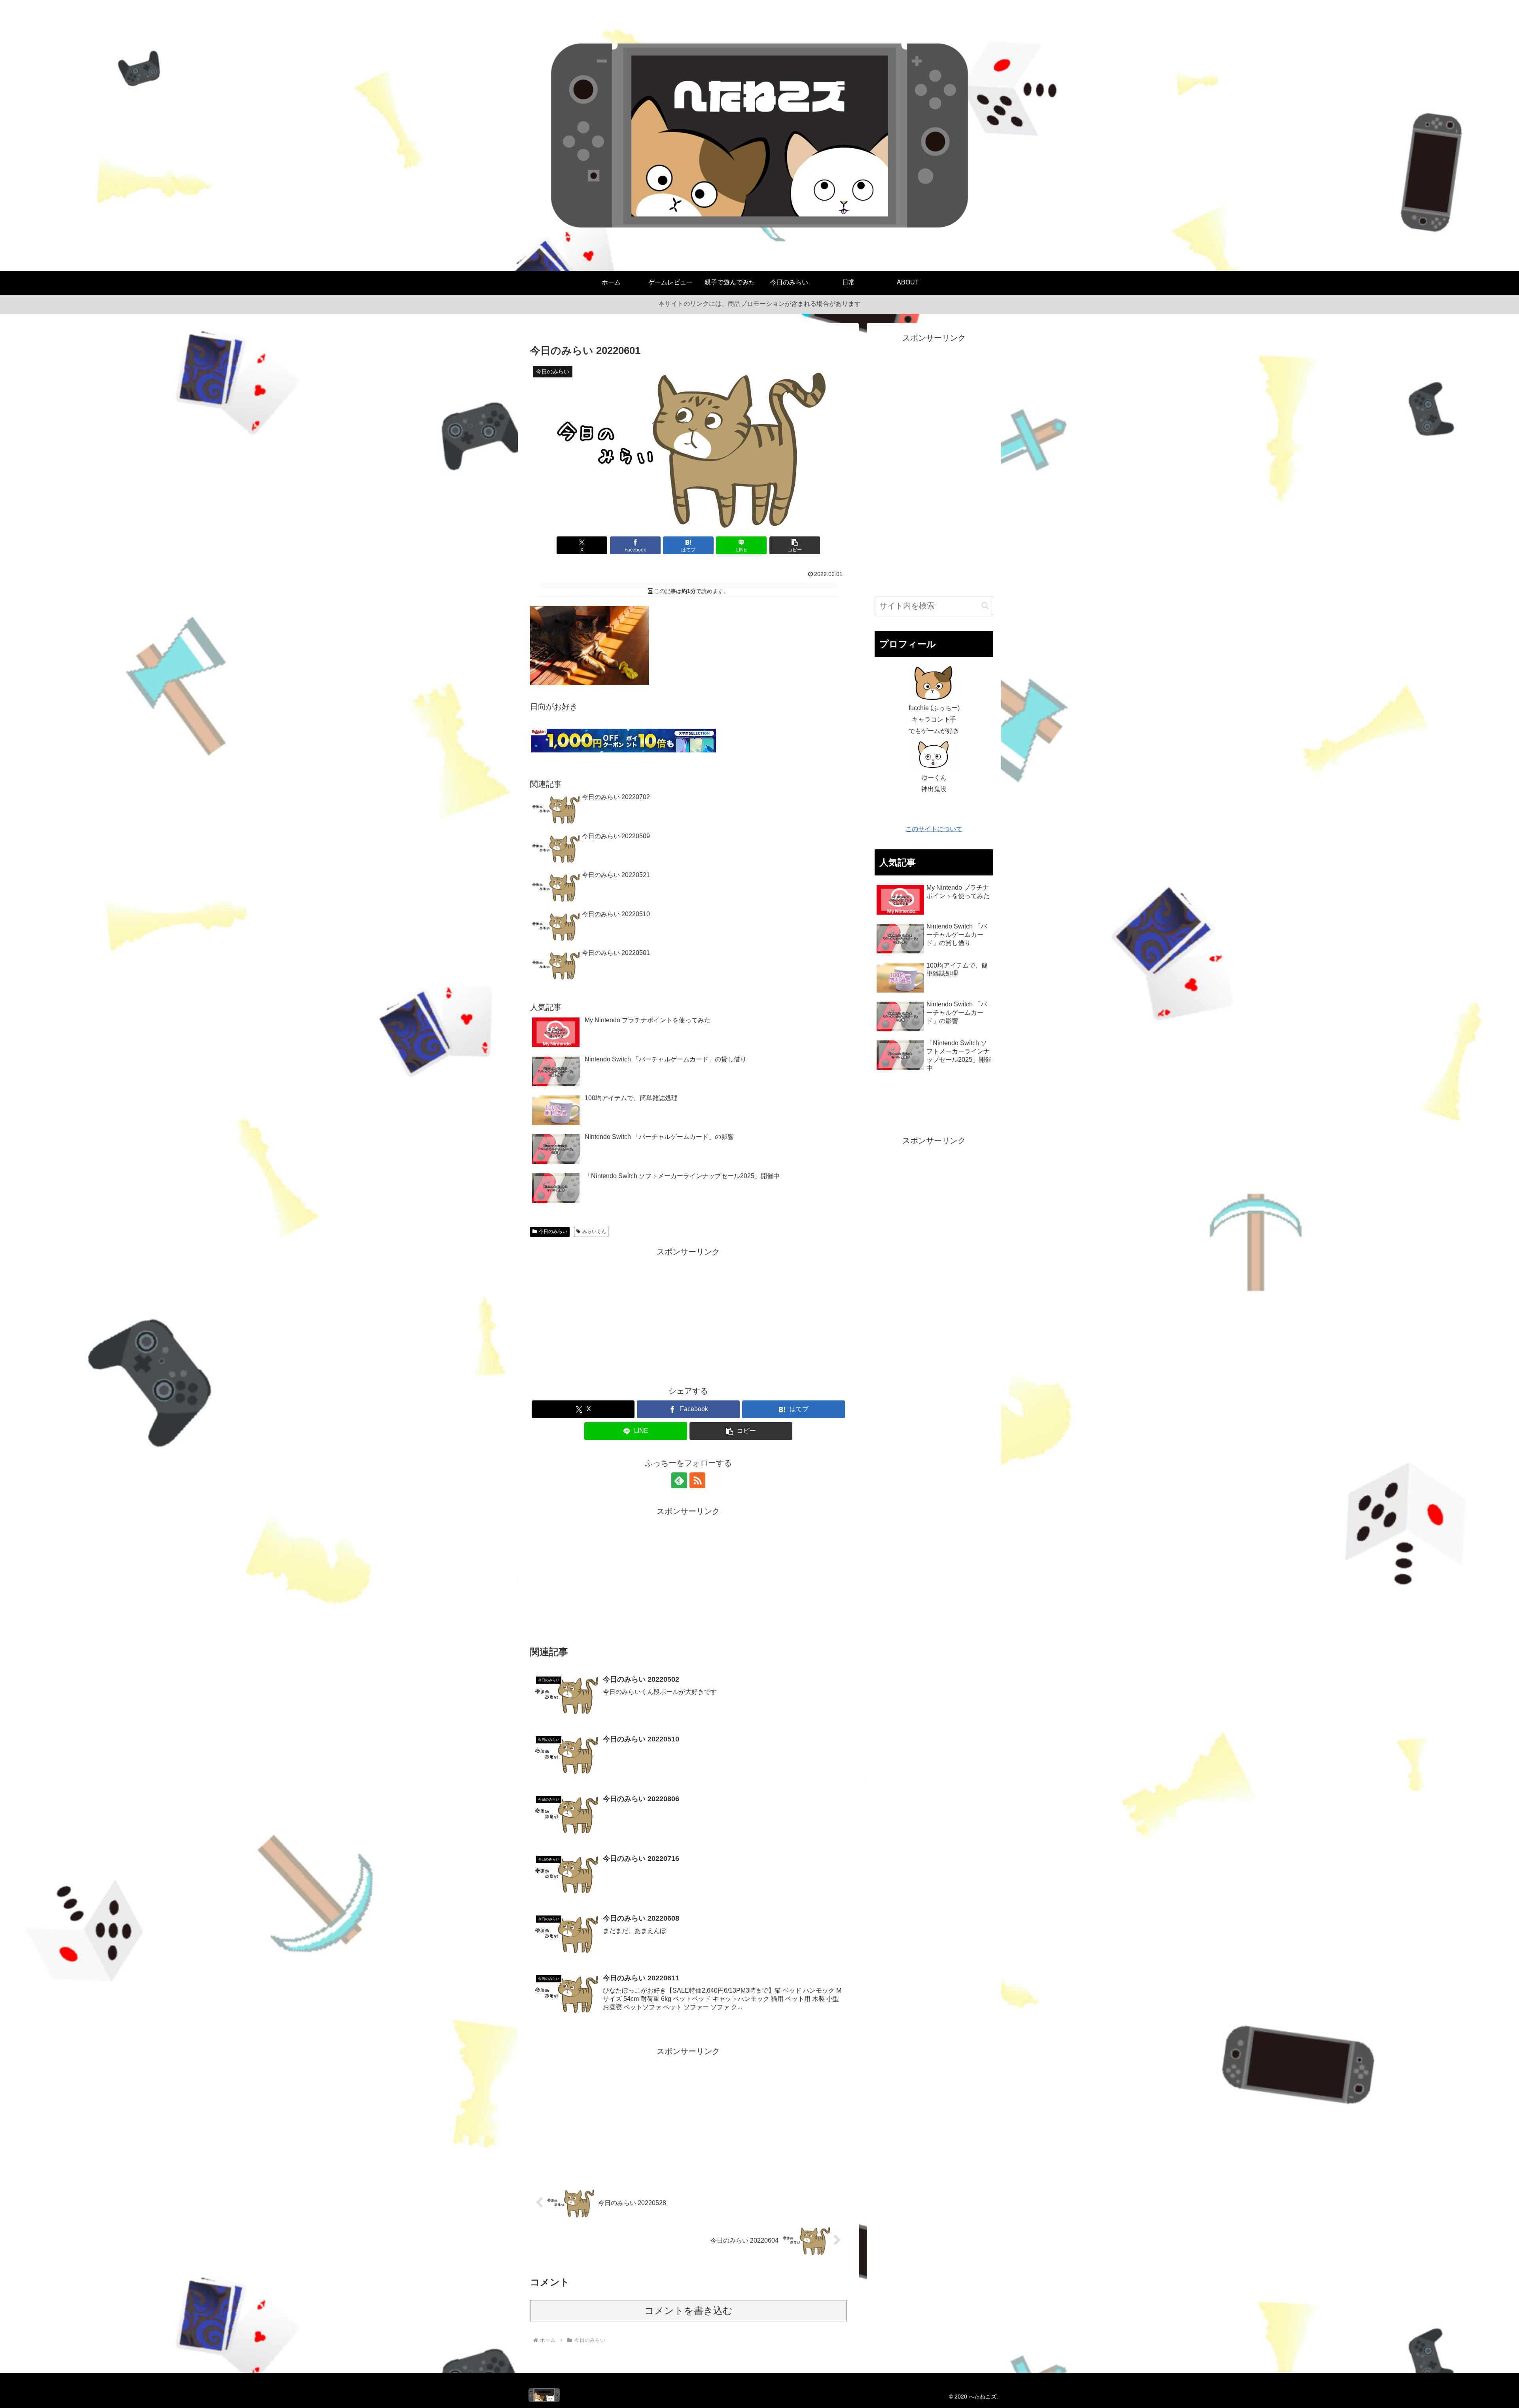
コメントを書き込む (688, 2310)
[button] (795, 545)
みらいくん (594, 1231)
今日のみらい (553, 1231)
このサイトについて (934, 829)
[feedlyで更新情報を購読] (679, 1480)
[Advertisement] (688, 1314)
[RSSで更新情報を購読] (697, 1480)
